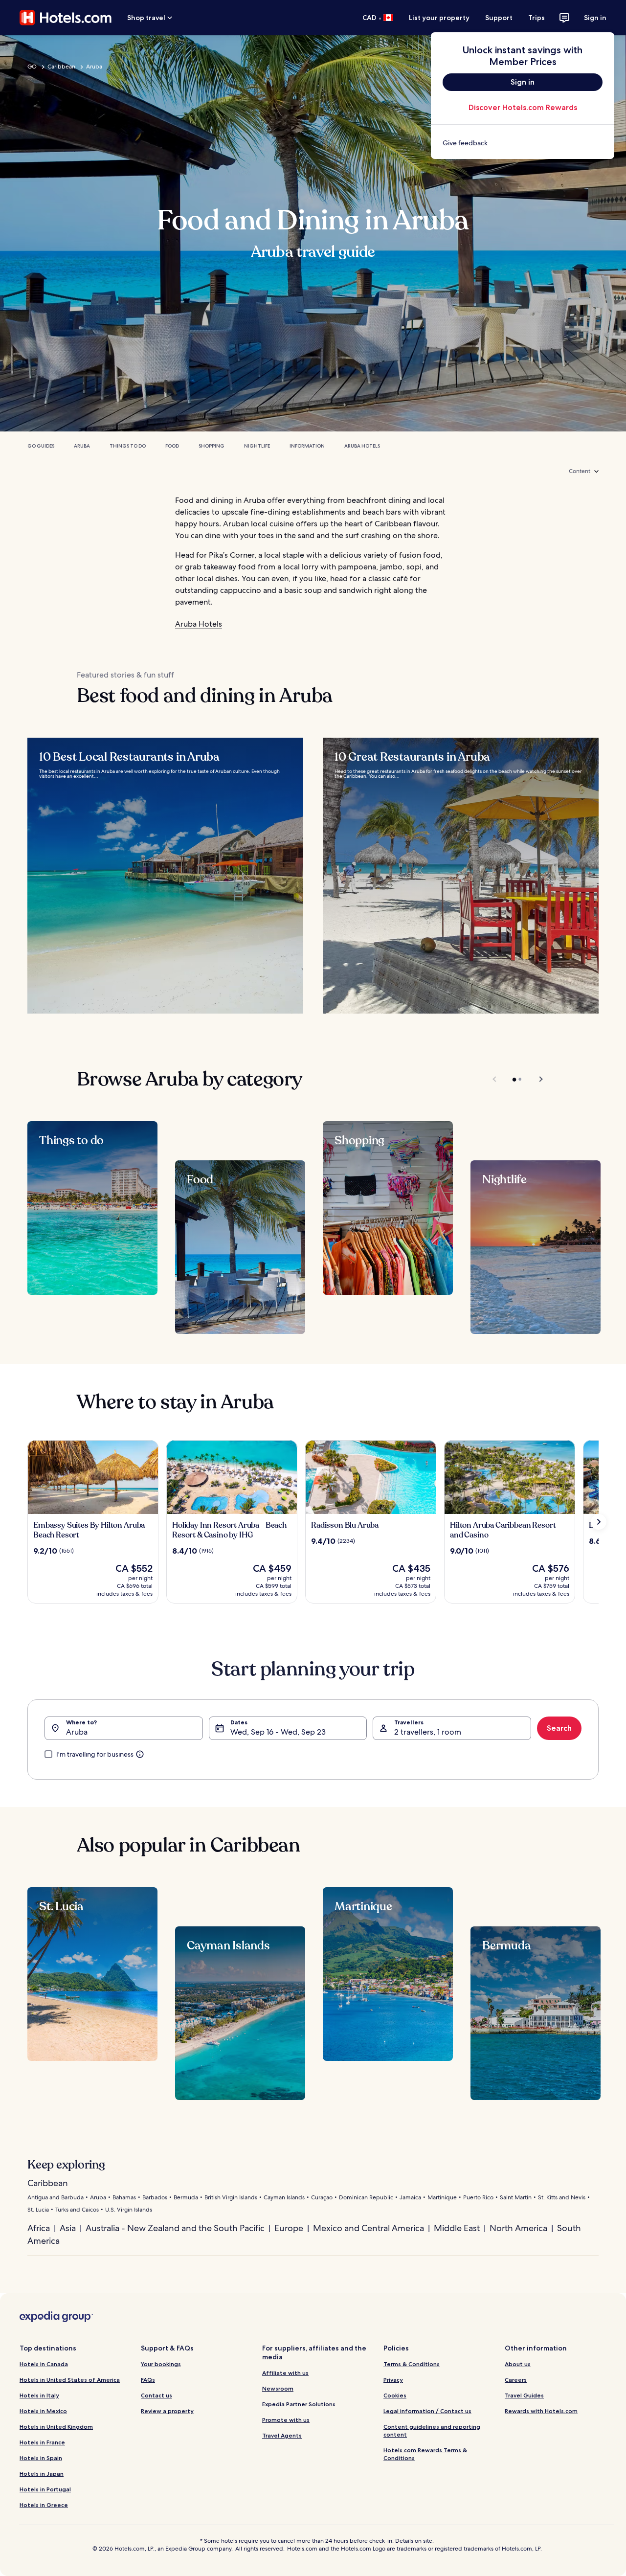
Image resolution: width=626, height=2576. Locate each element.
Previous (495, 1079)
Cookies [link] (395, 2395)
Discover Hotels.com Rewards (523, 107)
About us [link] (518, 2364)
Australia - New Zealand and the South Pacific (175, 2228)
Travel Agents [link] (282, 2435)
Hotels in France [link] (42, 2442)
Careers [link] (516, 2380)
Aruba (94, 67)
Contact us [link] (156, 2395)
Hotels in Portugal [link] (45, 2489)
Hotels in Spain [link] (41, 2458)
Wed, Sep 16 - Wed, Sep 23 (278, 1732)
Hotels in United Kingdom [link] (56, 2427)
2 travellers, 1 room (428, 1732)
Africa (39, 2228)
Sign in (595, 18)
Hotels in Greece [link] (44, 2505)
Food (172, 446)
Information (307, 446)
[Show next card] (599, 1522)
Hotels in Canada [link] (44, 2364)
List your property (439, 18)
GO (32, 67)
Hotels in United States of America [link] (70, 2380)
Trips (537, 18)
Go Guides (41, 446)
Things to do (128, 446)
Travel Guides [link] (524, 2395)
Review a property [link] (167, 2411)
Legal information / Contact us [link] (427, 2411)
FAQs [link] (148, 2380)
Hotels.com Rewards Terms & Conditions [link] (425, 2454)
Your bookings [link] (161, 2364)
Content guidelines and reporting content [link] (432, 2430)
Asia (68, 2228)
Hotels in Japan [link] (42, 2474)
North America (518, 2228)
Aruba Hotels (362, 446)
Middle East (457, 2228)
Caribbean (61, 67)
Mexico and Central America (369, 2228)
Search (559, 1728)
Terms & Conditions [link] (412, 2364)
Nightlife (257, 446)
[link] (523, 143)
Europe (289, 2228)
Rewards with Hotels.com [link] (541, 2411)
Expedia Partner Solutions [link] (299, 2404)
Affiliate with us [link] (285, 2373)
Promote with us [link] (286, 2420)
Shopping (212, 446)
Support (499, 18)
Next (536, 1079)
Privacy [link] (393, 2380)
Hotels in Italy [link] (39, 2395)
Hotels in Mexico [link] (43, 2411)
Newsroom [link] (278, 2388)
